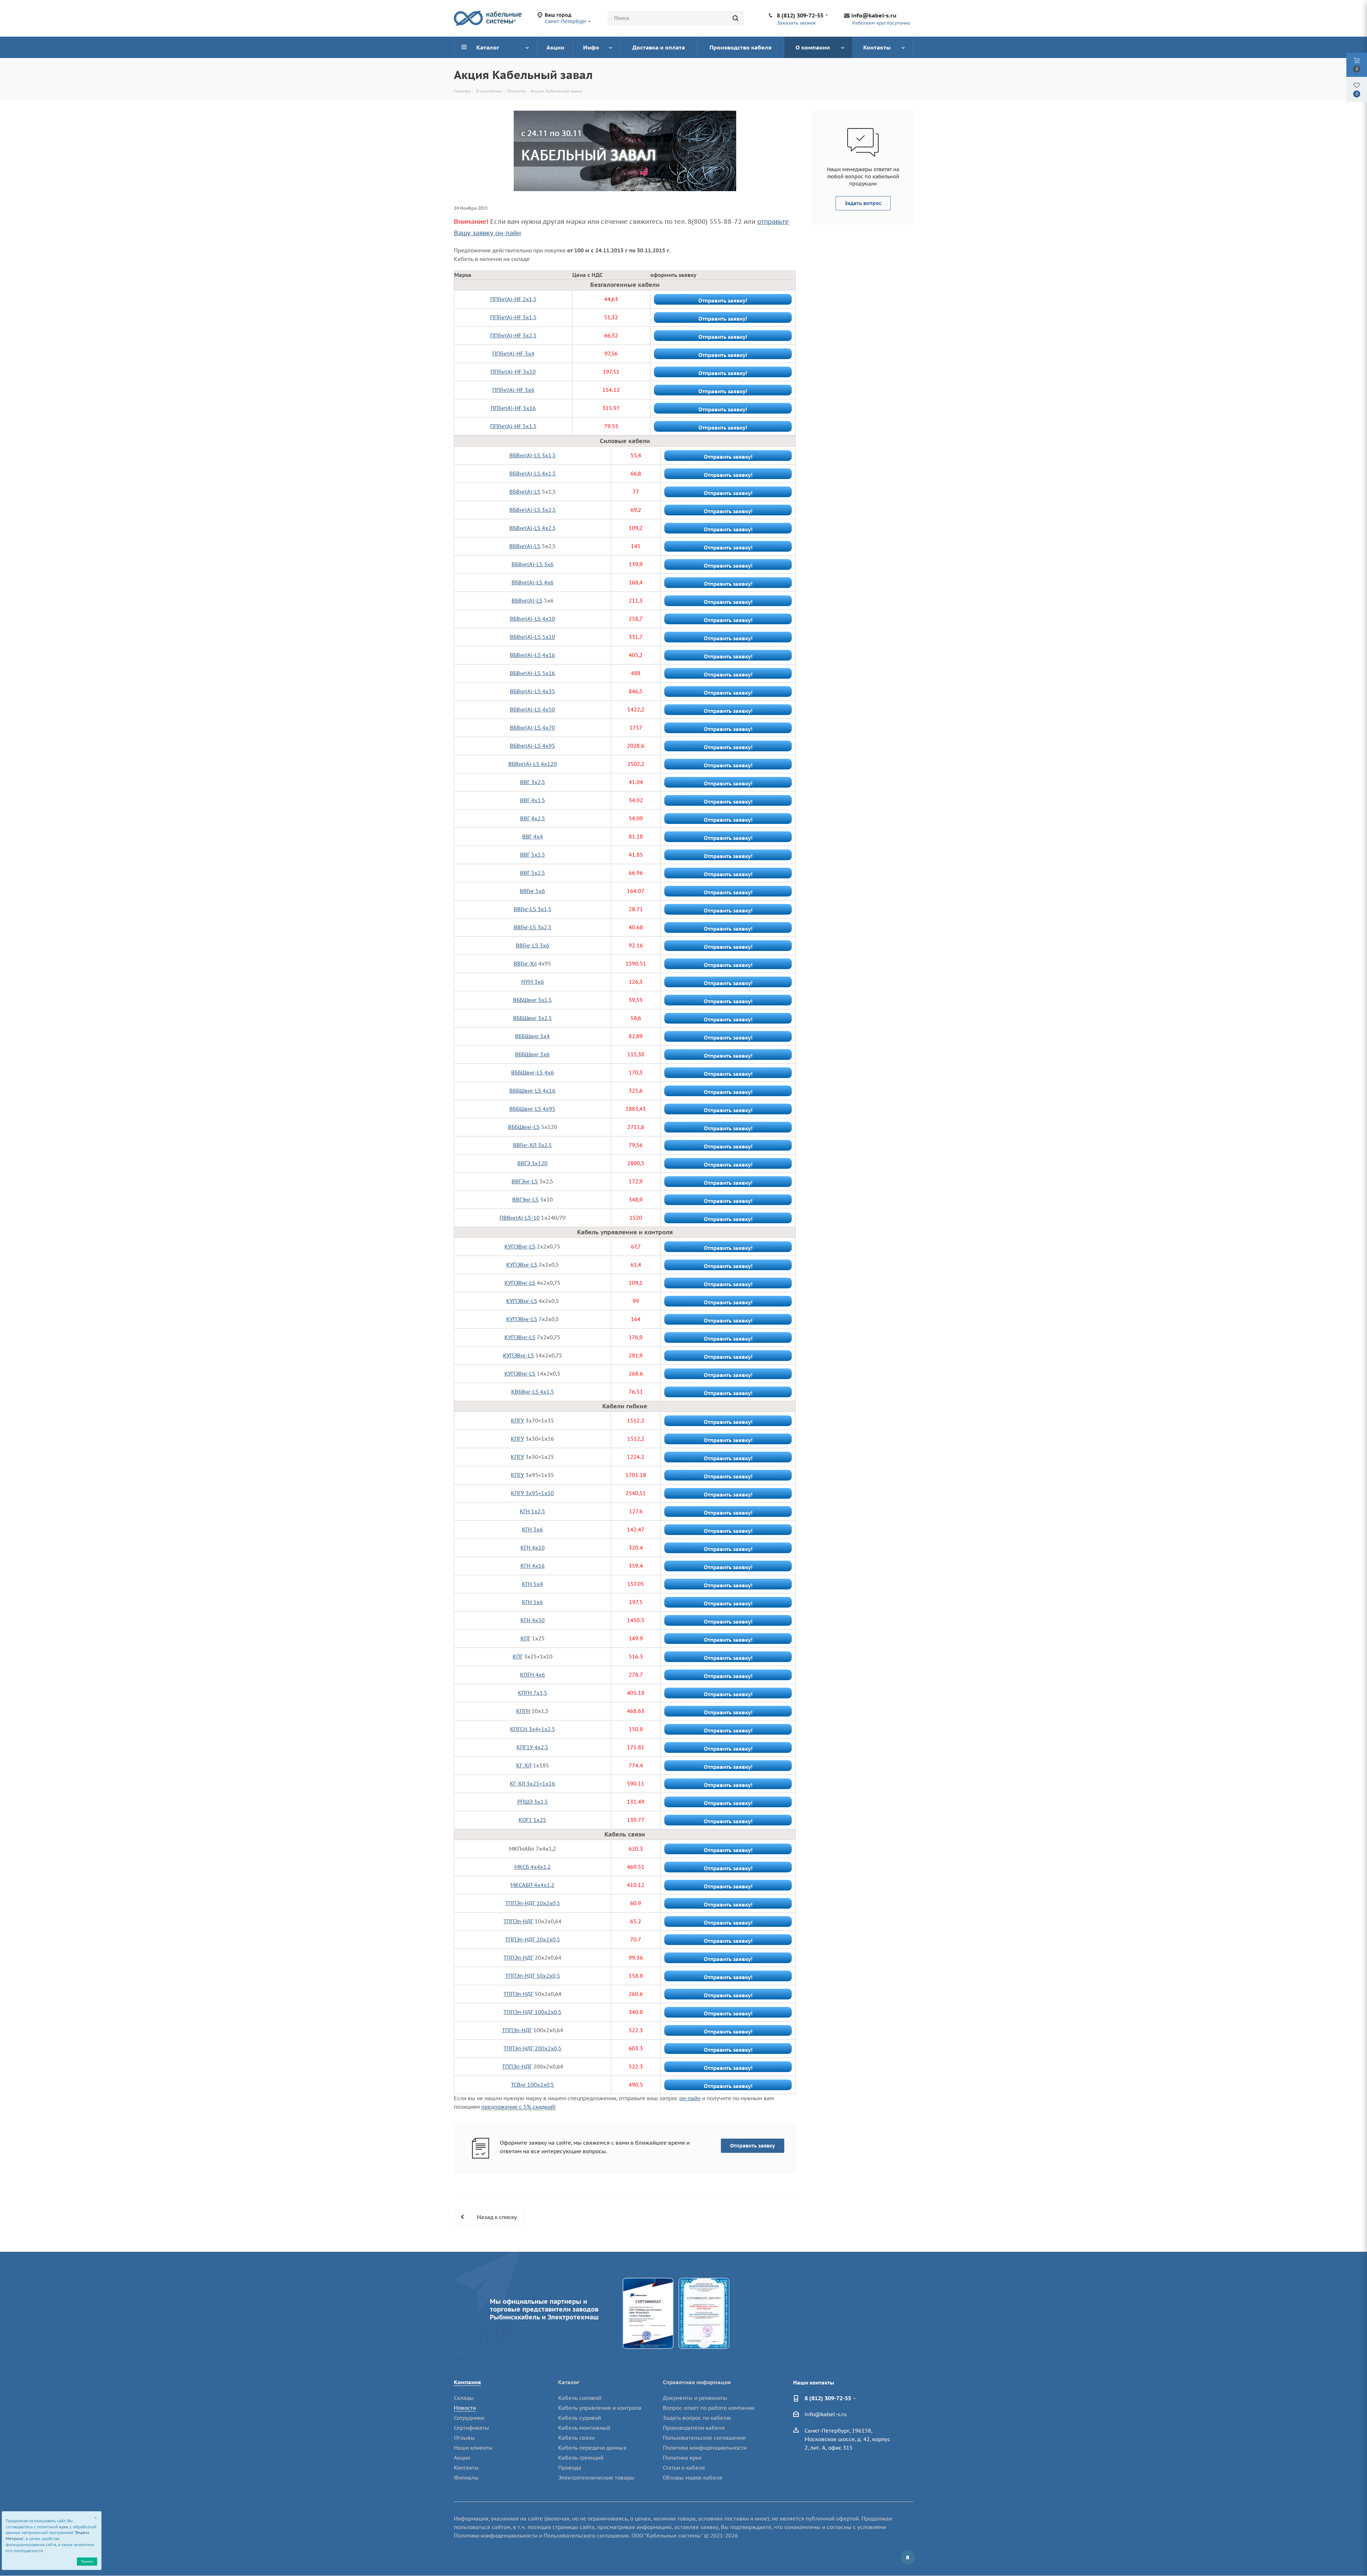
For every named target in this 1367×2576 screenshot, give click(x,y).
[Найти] (735, 18)
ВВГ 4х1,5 (533, 800)
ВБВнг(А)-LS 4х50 (532, 709)
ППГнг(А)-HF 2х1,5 (513, 299)
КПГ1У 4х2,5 (532, 1747)
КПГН (523, 1711)
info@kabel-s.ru (874, 15)
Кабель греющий (581, 2458)
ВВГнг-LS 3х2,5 (533, 927)
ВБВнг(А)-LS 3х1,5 (533, 455)
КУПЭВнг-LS (520, 1247)
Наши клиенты (473, 2448)
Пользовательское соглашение (704, 2438)
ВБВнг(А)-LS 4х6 (533, 582)
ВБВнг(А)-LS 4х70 (532, 728)
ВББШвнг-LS (524, 1127)
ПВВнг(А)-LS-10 (520, 1218)
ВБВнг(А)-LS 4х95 (532, 746)
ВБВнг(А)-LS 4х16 (532, 655)
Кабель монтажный (584, 2428)
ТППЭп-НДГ (518, 1921)
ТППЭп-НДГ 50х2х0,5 (533, 1976)
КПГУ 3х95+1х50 (532, 1493)
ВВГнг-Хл (525, 964)
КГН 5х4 (532, 1584)
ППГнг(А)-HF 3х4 (513, 354)
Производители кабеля (694, 2428)
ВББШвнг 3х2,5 (532, 1018)
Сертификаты (472, 2428)
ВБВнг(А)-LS (525, 492)
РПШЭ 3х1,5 (533, 1802)
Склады (464, 2398)
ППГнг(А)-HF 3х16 (513, 408)
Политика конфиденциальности (705, 2448)
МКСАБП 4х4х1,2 (532, 1885)
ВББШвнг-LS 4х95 (532, 1109)
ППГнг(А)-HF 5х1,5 (513, 426)
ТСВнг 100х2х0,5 (532, 2085)
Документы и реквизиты (695, 2398)
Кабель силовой (580, 2398)
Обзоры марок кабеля (693, 2478)
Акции (462, 2458)
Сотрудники (469, 2418)
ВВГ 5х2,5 (533, 873)
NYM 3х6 (533, 982)
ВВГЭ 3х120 (532, 1163)
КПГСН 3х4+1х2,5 (533, 1729)
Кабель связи (576, 2438)
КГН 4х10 (533, 1548)
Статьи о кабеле (684, 2468)
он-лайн (690, 2098)
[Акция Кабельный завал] (625, 151)
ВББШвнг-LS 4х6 (533, 1073)
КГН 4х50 (533, 1620)
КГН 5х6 (532, 1602)
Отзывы (464, 2438)
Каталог (569, 2382)
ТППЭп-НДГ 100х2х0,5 (532, 2012)
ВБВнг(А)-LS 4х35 (532, 691)
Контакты (466, 2468)
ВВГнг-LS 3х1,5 (533, 909)
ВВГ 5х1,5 (533, 855)
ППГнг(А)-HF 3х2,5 (513, 335)
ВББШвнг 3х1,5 (532, 1000)
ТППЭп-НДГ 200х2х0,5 (532, 2048)
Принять (87, 2561)
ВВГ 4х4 (533, 837)
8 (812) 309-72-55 (800, 15)
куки (64, 2527)
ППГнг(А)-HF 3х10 (513, 372)
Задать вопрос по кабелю (697, 2418)
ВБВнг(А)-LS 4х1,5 (533, 474)
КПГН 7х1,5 (533, 1693)
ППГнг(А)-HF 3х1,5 (513, 317)
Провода (570, 2468)
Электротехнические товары (596, 2478)
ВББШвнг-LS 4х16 (532, 1091)
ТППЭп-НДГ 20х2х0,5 (533, 1939)
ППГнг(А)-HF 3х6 (513, 390)
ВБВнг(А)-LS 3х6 (533, 564)
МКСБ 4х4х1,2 (533, 1867)
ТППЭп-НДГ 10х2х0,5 (533, 1903)
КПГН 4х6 (533, 1675)
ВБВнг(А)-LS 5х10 (532, 637)
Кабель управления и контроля (600, 2408)
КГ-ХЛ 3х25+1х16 (532, 1784)
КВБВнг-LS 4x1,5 (533, 1392)
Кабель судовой (580, 2418)
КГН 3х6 (532, 1529)
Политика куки (682, 2458)
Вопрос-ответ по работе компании (709, 2408)
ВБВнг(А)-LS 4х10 (532, 619)
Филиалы (466, 2478)
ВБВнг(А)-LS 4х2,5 (533, 528)
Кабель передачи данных (592, 2448)
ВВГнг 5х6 (532, 891)
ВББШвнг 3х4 (532, 1036)
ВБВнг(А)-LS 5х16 (532, 673)
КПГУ (517, 1421)
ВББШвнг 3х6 (532, 1054)
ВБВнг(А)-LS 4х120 (533, 764)
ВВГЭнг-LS (525, 1181)
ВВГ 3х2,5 (533, 782)
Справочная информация (697, 2382)
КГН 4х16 (533, 1566)
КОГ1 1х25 (532, 1820)
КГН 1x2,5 (532, 1511)
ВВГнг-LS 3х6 (533, 945)
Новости (465, 2408)
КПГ (525, 1638)
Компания (467, 2382)
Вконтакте (908, 2557)
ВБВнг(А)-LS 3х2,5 (533, 510)
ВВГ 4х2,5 (533, 818)
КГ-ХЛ (524, 1765)
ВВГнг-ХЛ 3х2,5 (532, 1145)
